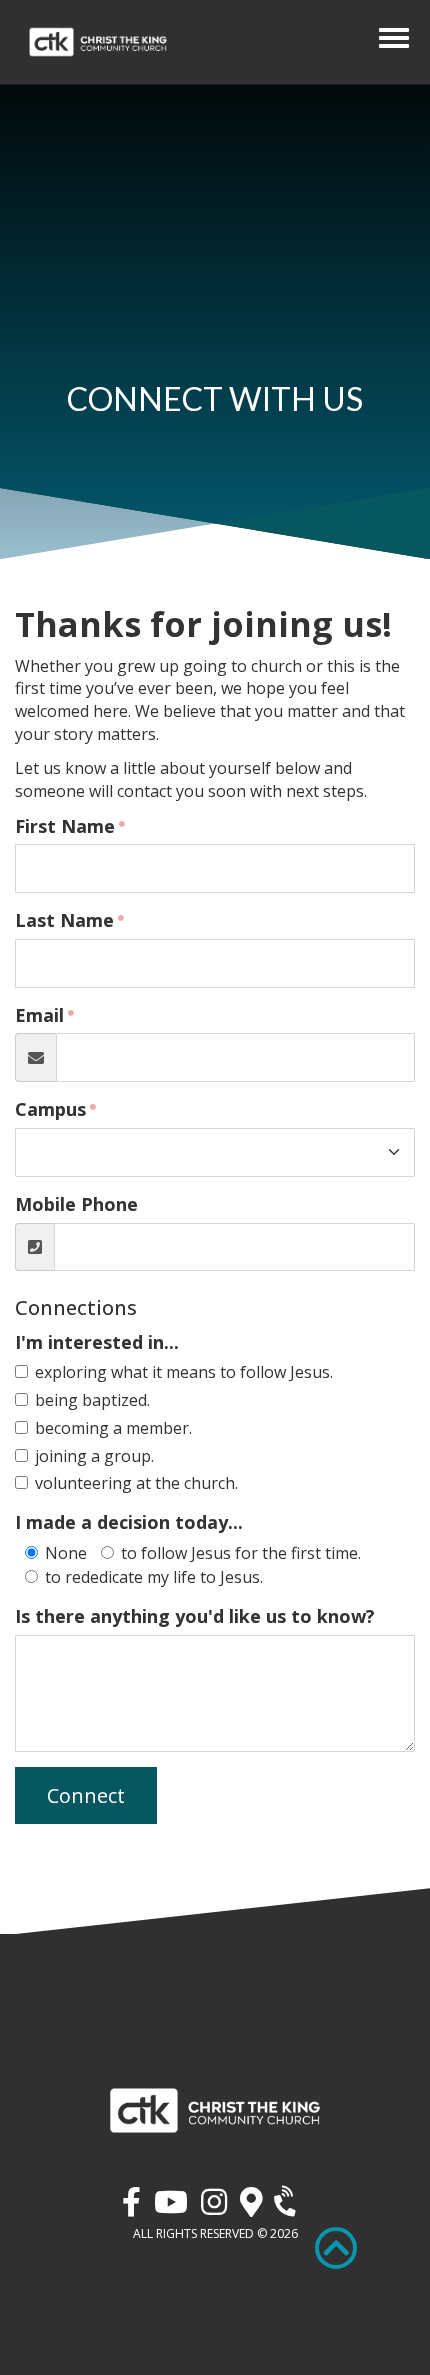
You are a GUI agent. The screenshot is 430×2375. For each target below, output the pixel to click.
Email (39, 1015)
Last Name (64, 920)
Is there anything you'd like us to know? (195, 1616)
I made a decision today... (129, 1522)
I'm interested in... (97, 1342)
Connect (86, 1795)
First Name (65, 826)
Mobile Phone (76, 1204)
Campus (50, 1109)
